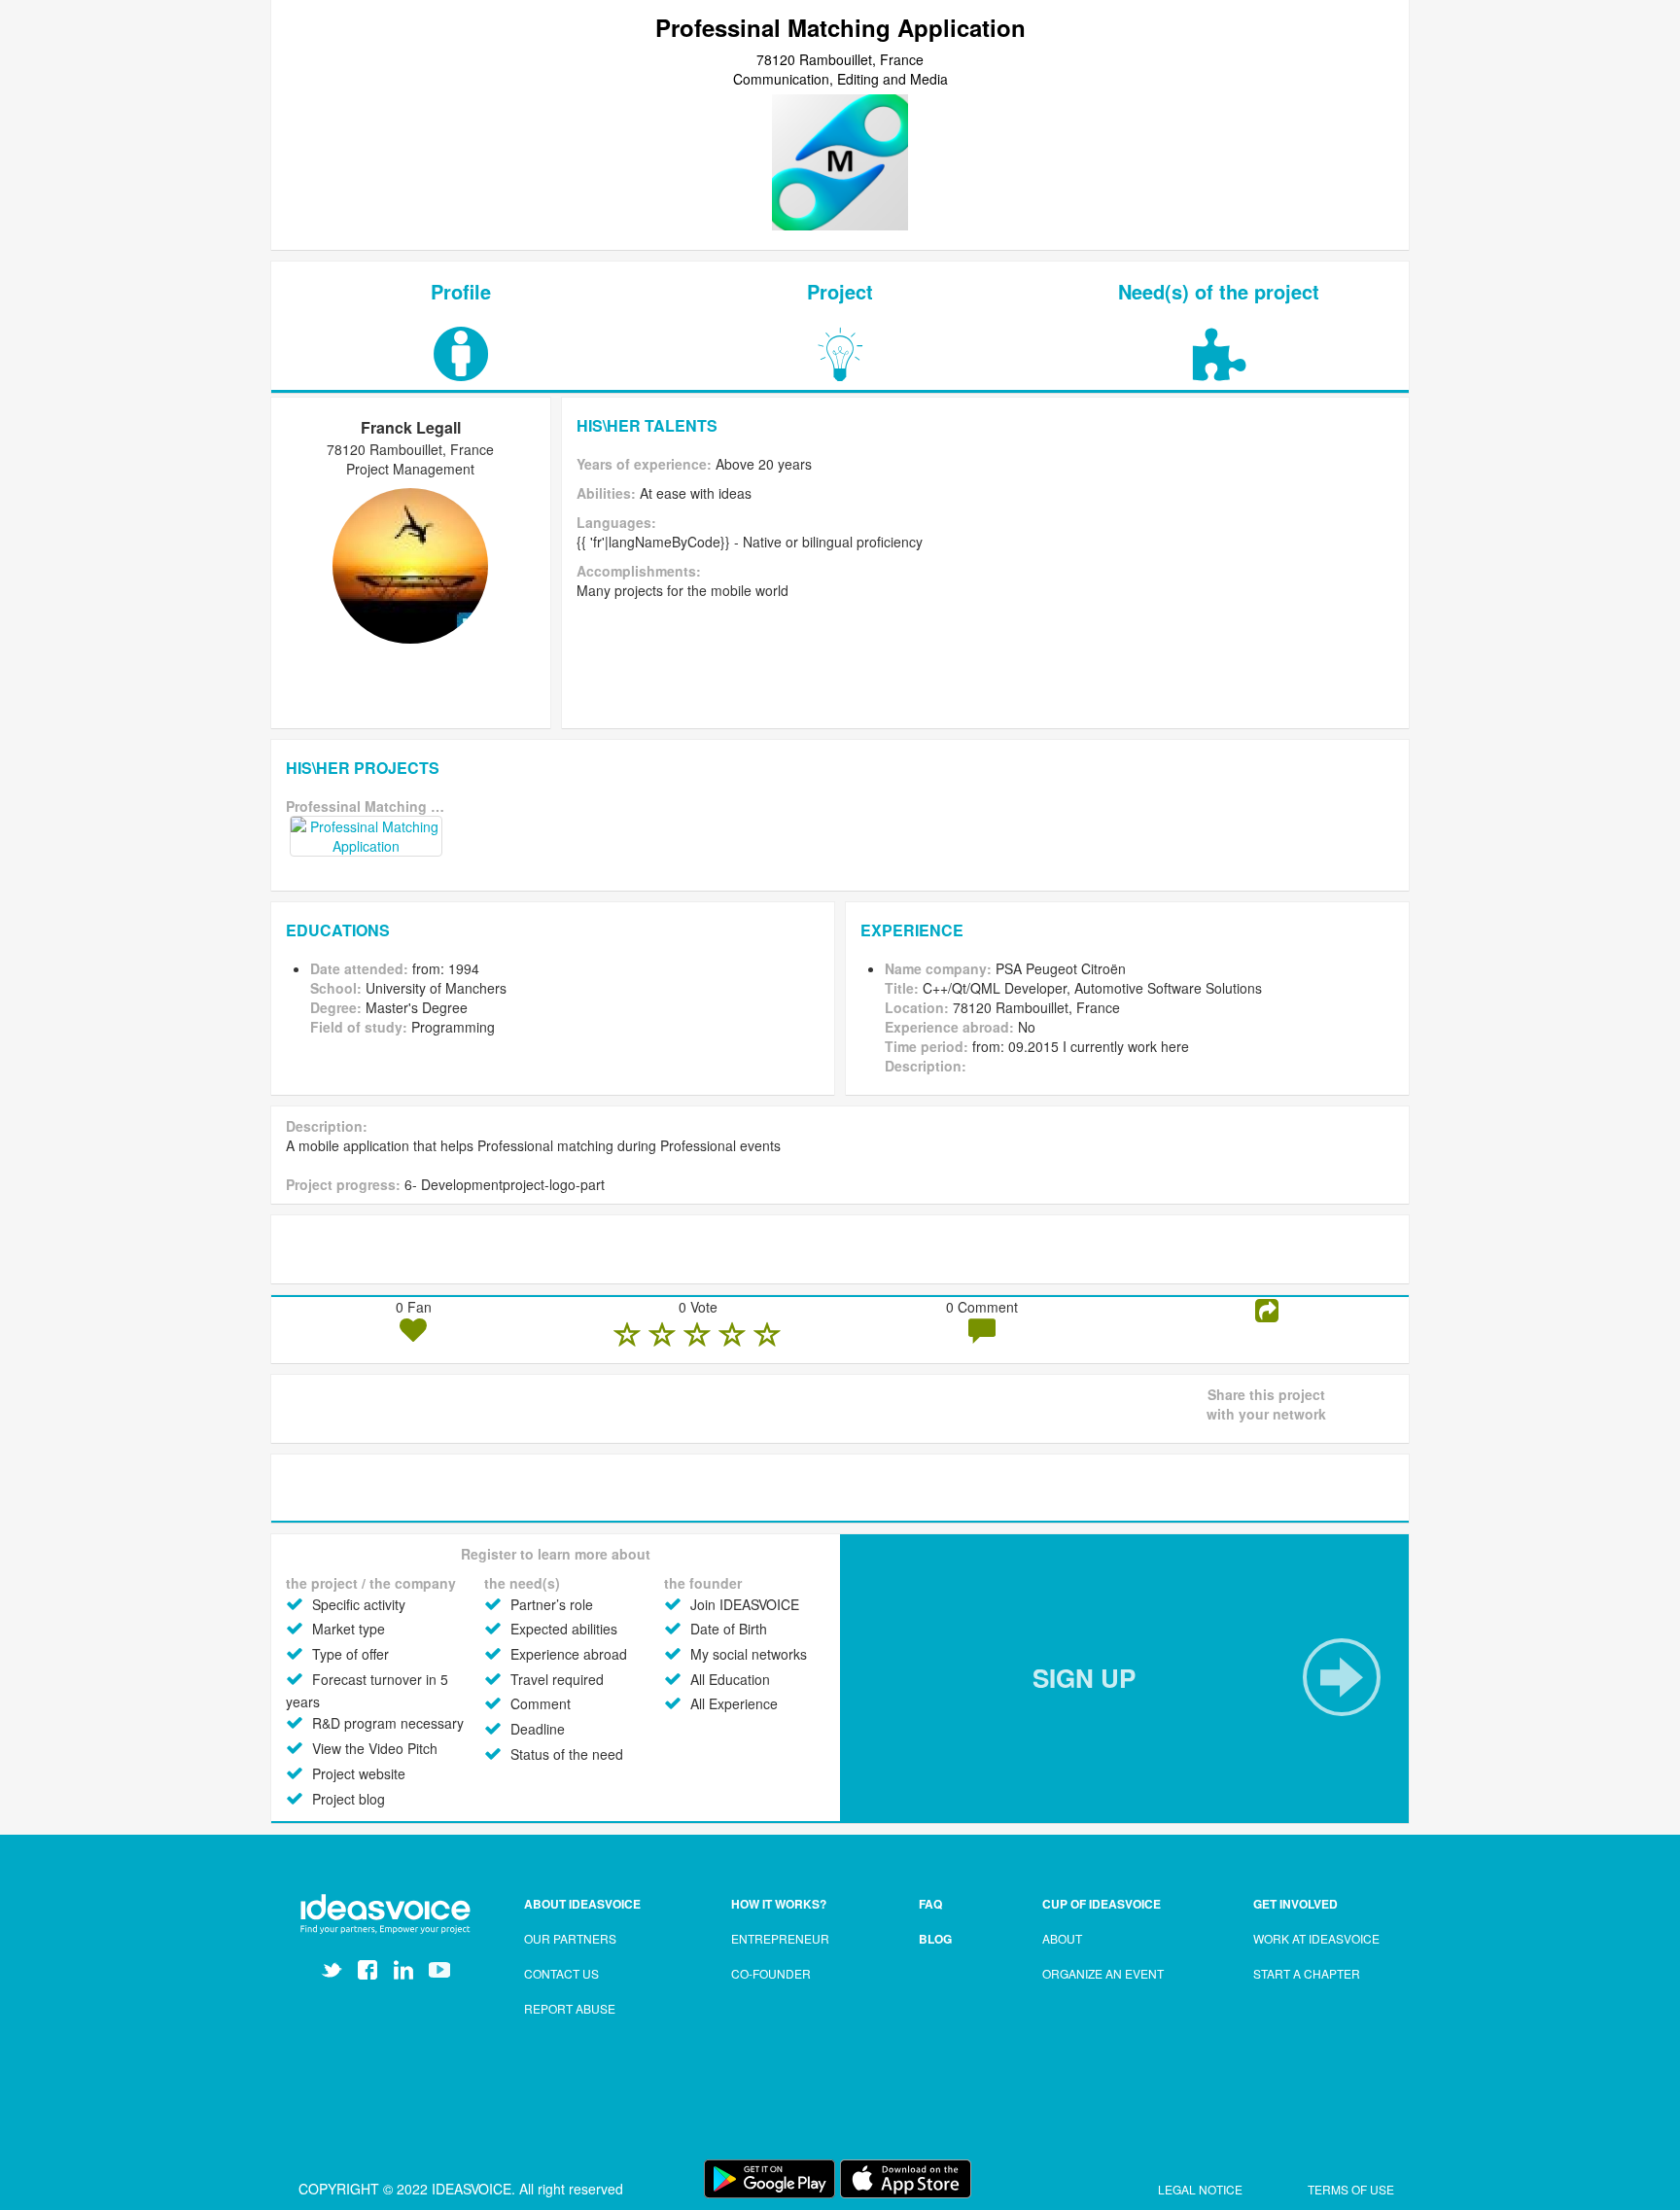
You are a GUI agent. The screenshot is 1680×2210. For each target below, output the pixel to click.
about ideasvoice (582, 1904)
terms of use (1351, 2189)
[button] (1124, 1678)
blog (935, 1939)
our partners (570, 1938)
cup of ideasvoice (1102, 1904)
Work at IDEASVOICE (1316, 1938)
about (1062, 1938)
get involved (1295, 1904)
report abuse (570, 2008)
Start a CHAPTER (1307, 1973)
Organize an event (1103, 1973)
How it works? (779, 1904)
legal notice (1202, 2189)
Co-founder (771, 1973)
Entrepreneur (780, 1938)
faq (930, 1904)
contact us (561, 1973)
